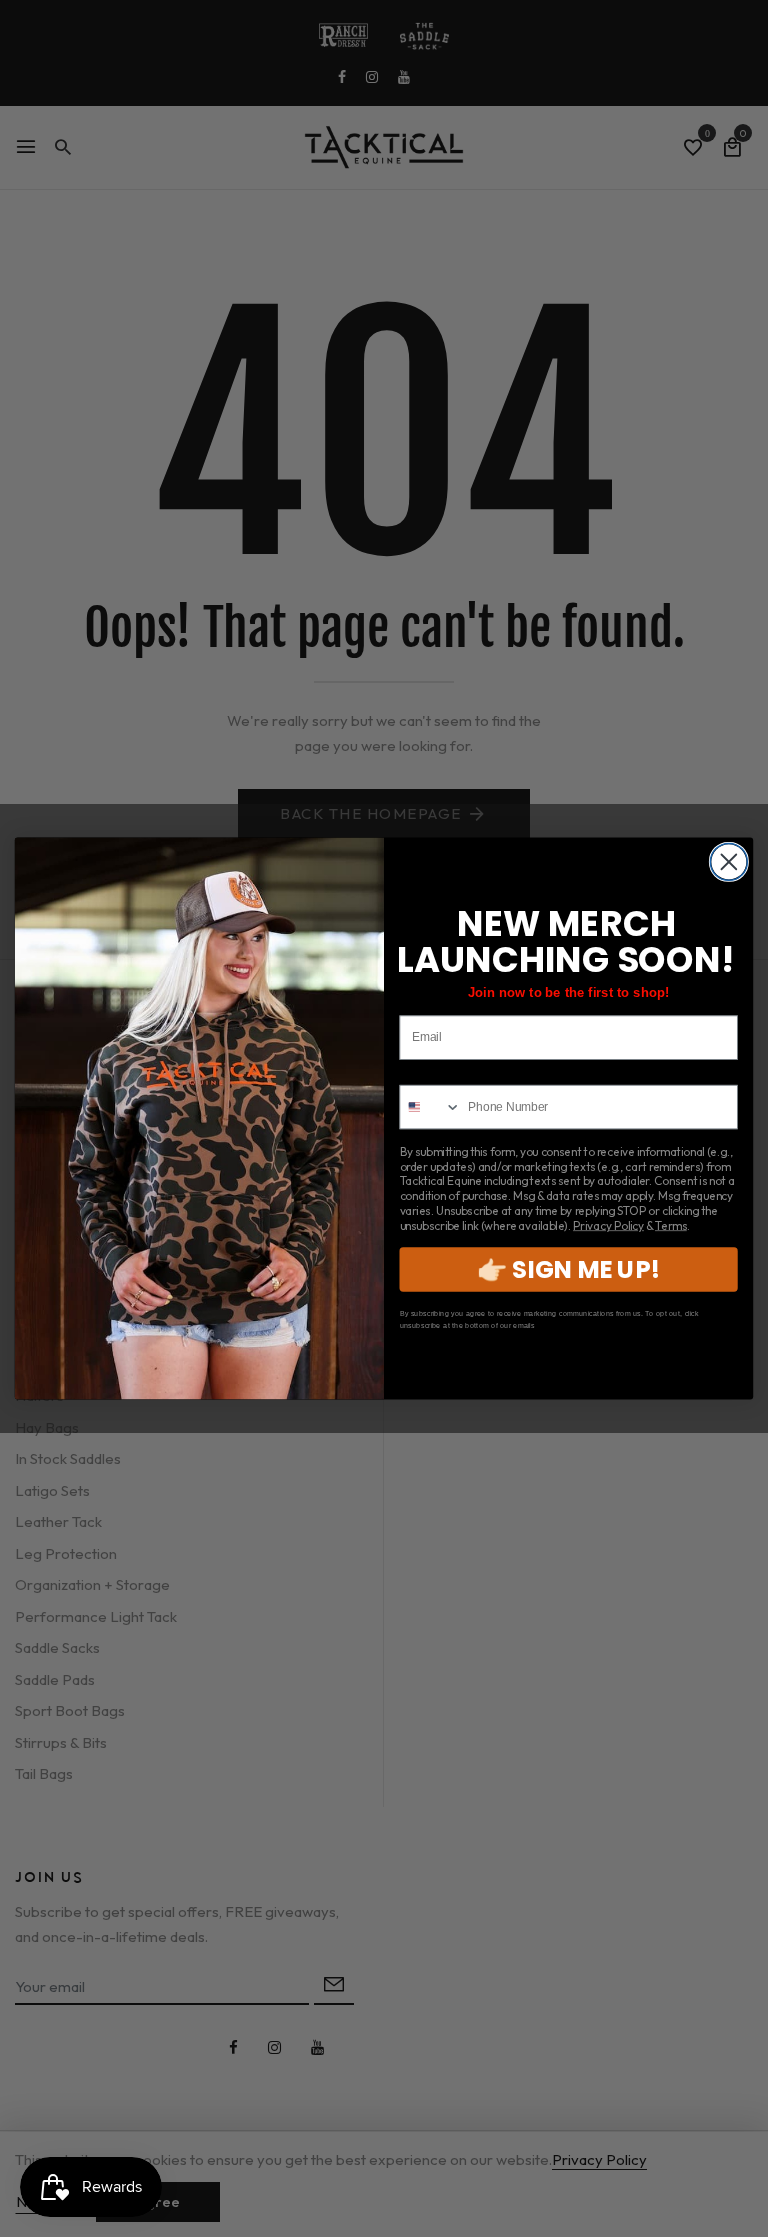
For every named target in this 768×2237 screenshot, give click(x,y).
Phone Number (442, 1073)
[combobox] (430, 1107)
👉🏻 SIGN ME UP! (568, 1269)
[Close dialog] (728, 861)
